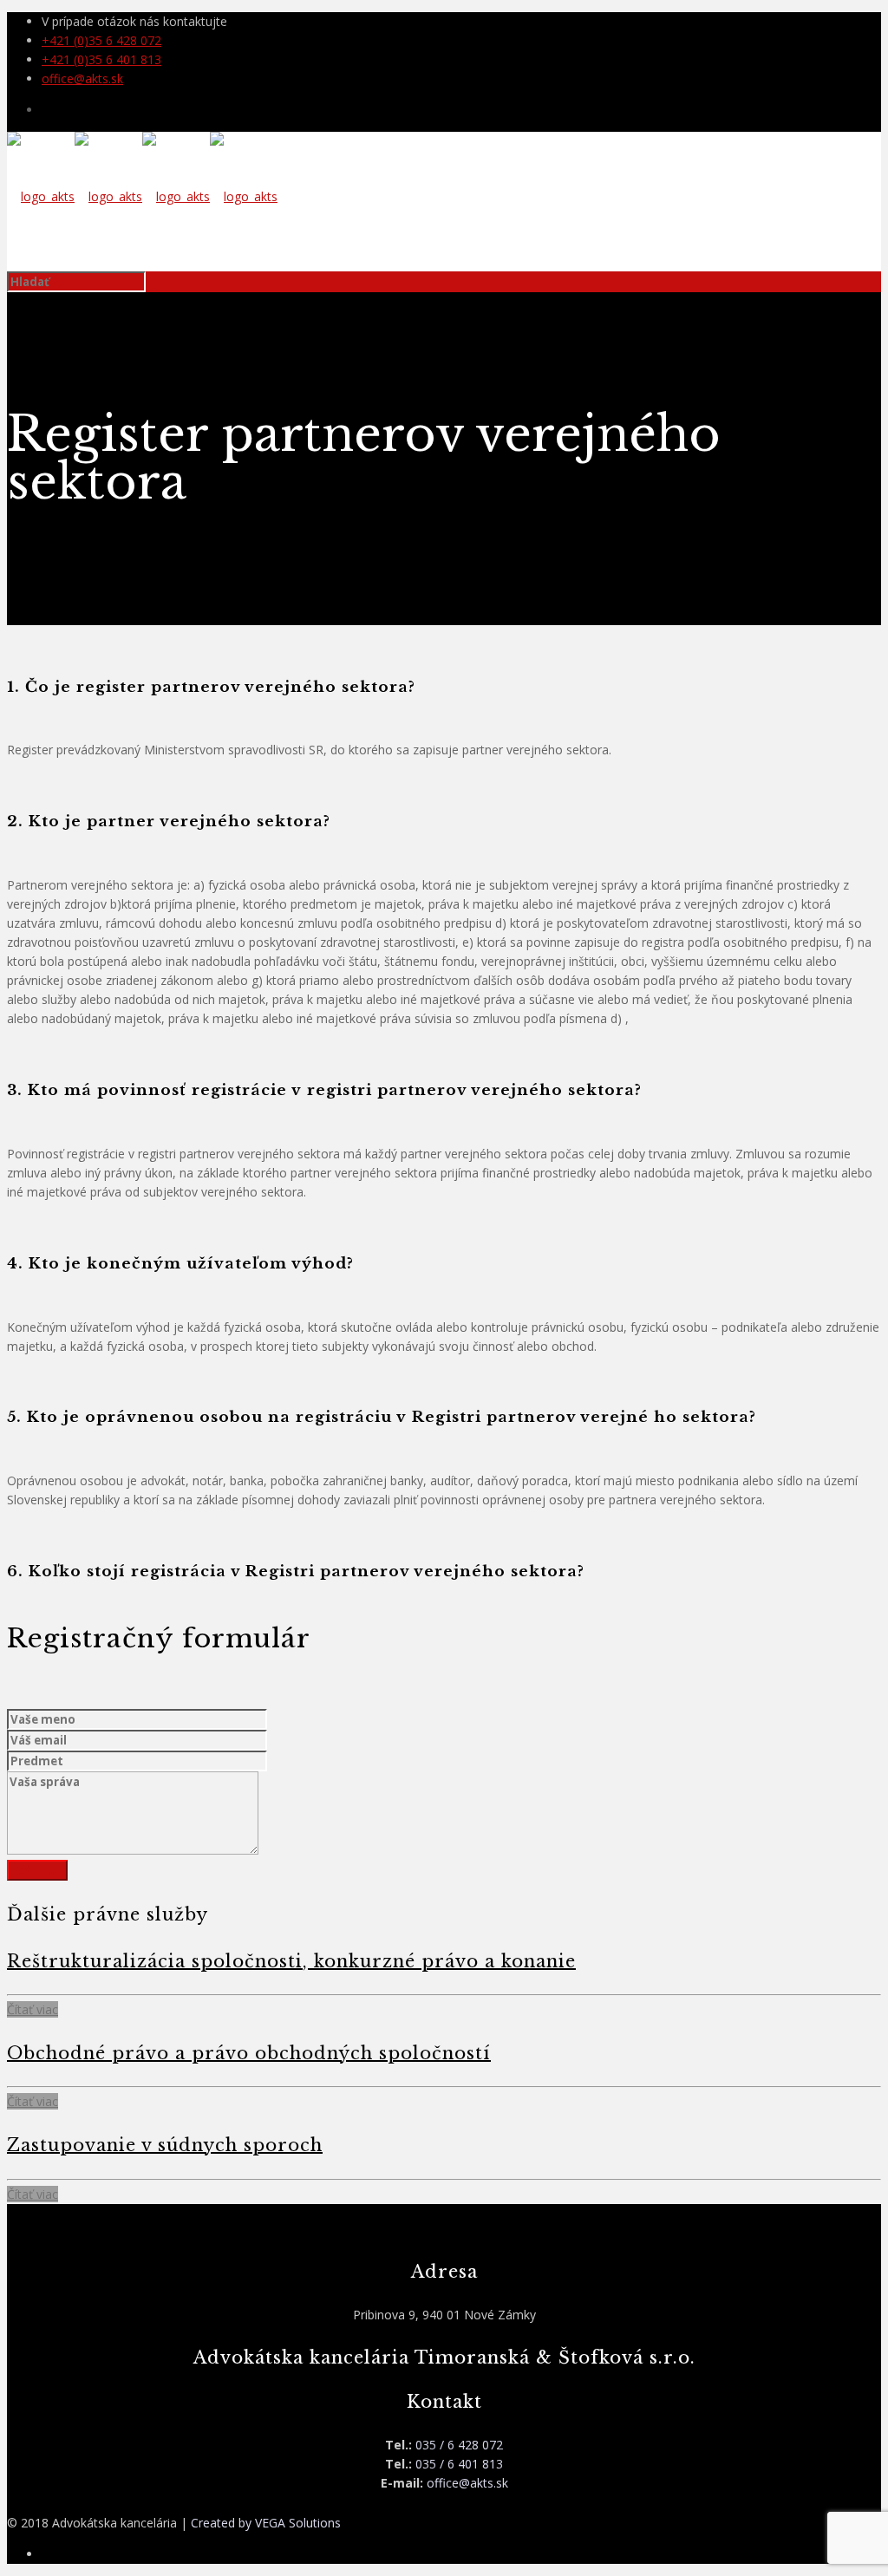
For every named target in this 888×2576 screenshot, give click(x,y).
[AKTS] (142, 196)
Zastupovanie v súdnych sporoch (165, 2145)
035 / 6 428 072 (459, 2445)
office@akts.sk (82, 78)
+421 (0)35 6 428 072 (101, 40)
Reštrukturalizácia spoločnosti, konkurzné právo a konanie (291, 1961)
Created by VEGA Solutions (266, 2523)
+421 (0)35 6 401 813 (101, 59)
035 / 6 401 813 (459, 2464)
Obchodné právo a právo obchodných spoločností (249, 2053)
